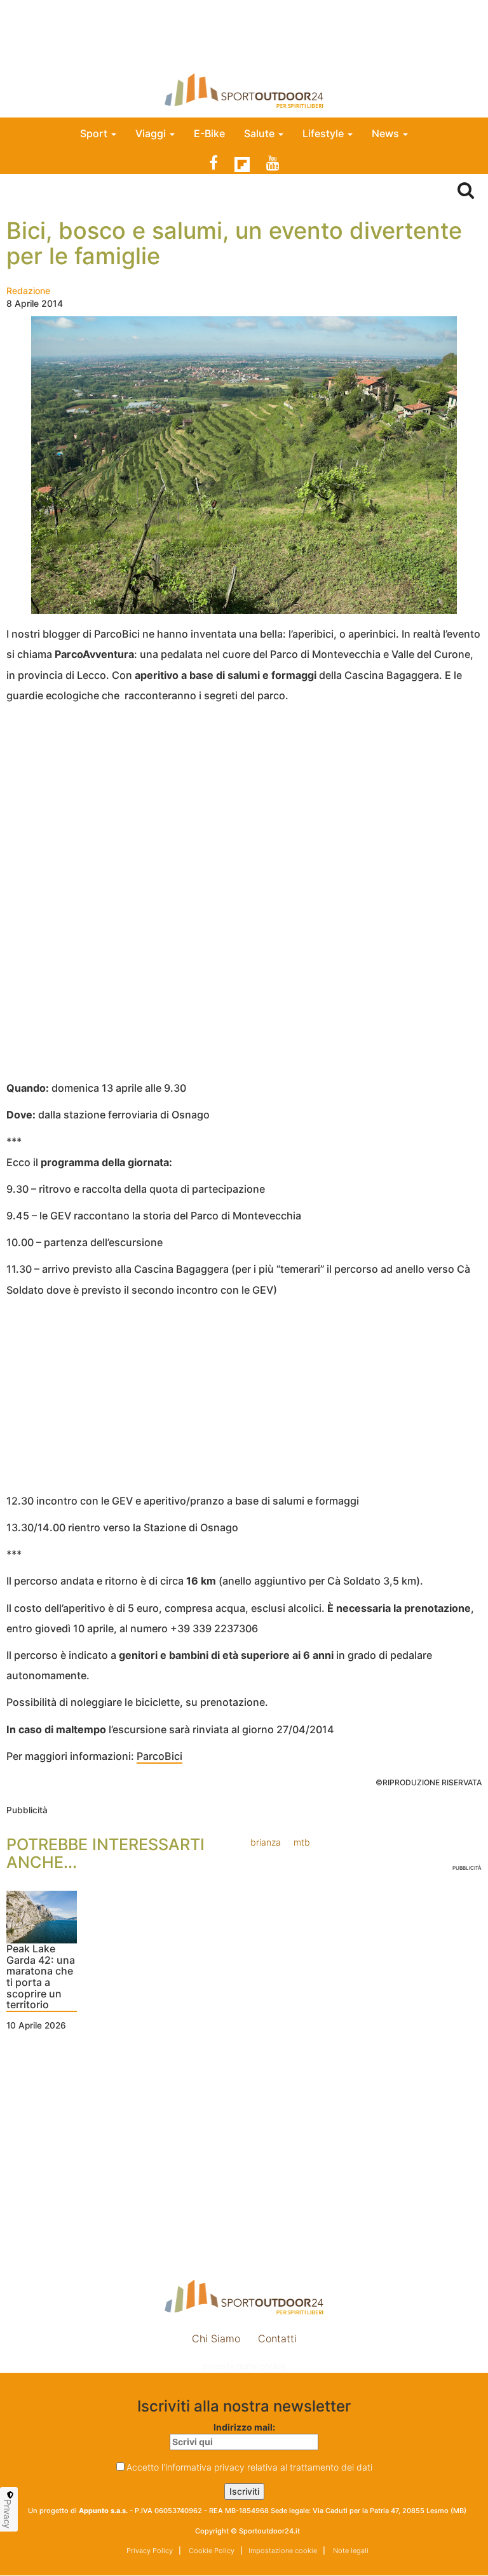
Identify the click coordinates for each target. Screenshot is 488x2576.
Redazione (28, 291)
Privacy (8, 2514)
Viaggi (152, 133)
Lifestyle (324, 133)
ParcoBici (159, 1756)
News (387, 133)
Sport (95, 133)
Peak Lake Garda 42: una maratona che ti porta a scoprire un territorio (41, 1977)
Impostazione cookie (244, 2366)
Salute (261, 133)
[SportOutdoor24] (244, 91)
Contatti (277, 2338)
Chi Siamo (216, 2338)
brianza (266, 1842)
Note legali (350, 2551)
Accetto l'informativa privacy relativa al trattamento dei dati (249, 2467)
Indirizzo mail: (244, 2427)
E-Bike (209, 133)
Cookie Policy (211, 2551)
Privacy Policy (150, 2551)
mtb (302, 1842)
